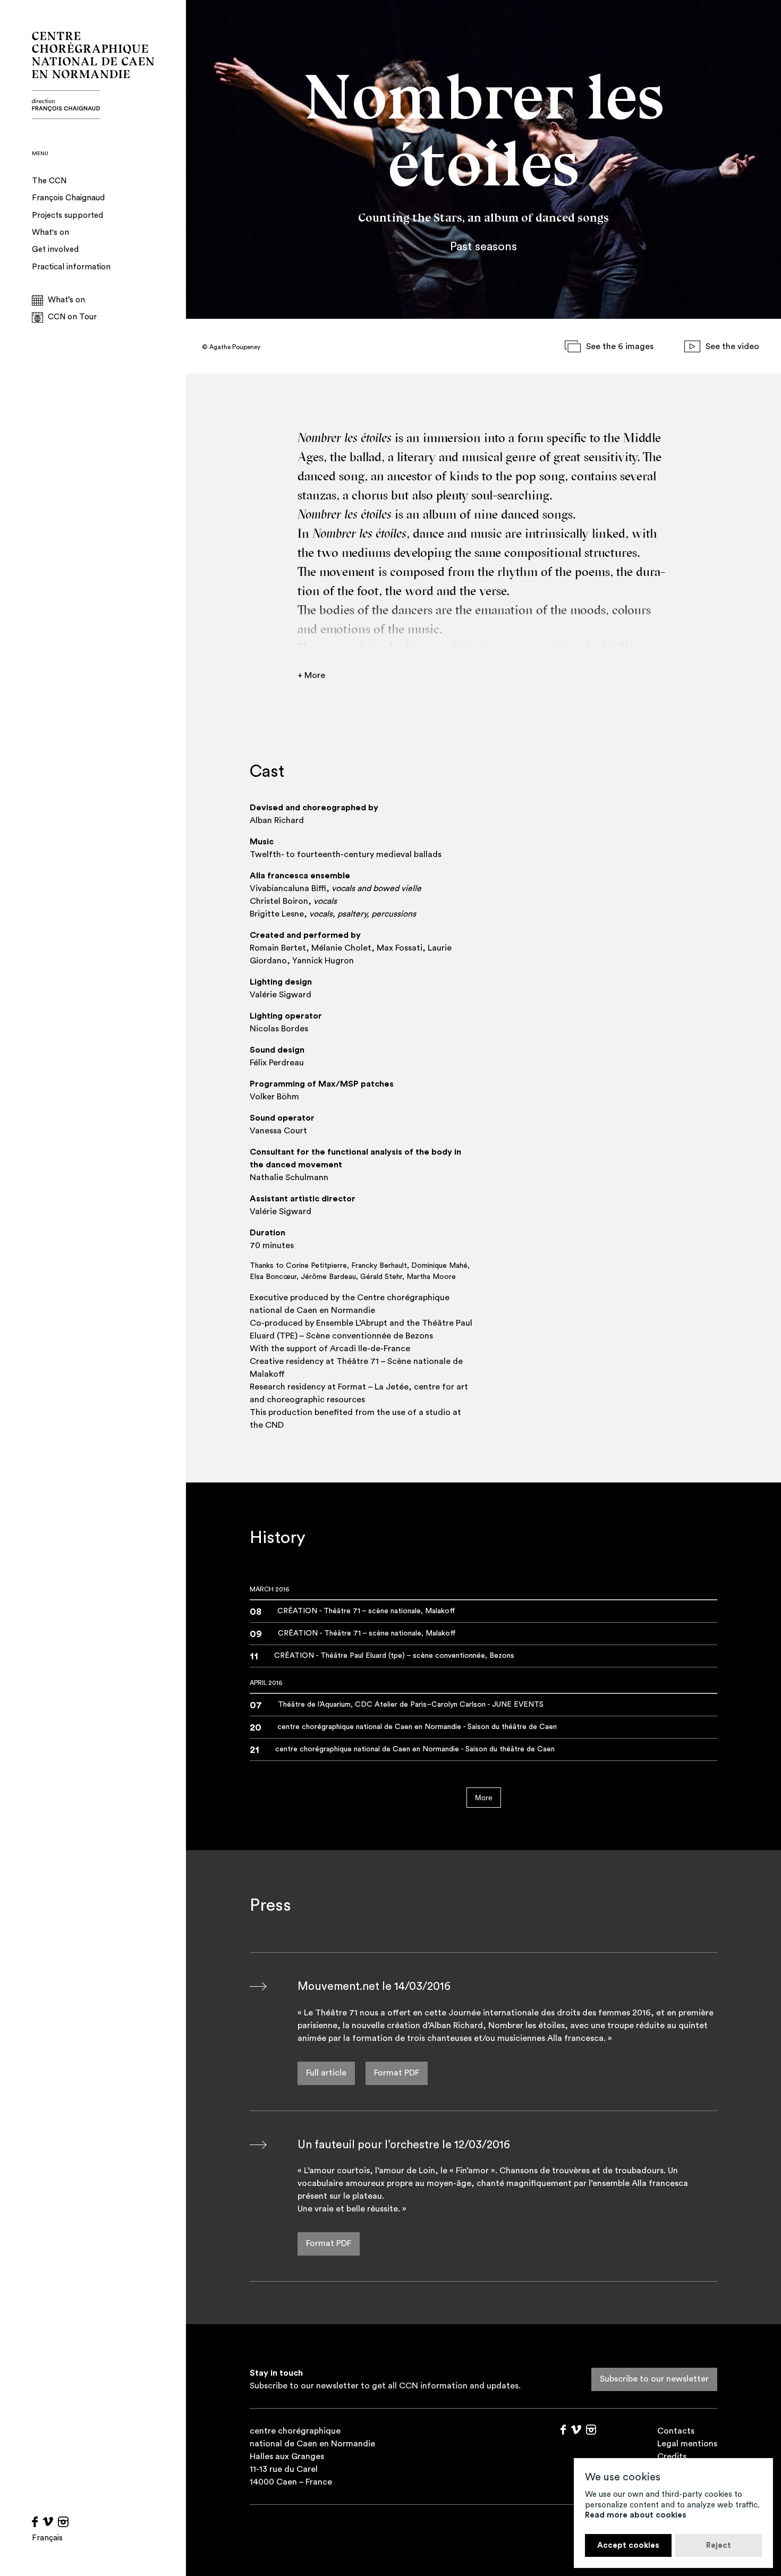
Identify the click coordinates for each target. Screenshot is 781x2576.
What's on (50, 232)
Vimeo (48, 2522)
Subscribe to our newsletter (654, 2379)
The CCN (49, 181)
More (484, 1798)
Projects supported (67, 215)
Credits (672, 2456)
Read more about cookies (636, 2515)
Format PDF (397, 2073)
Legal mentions (687, 2444)
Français (47, 2538)
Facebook (35, 2522)
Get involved (55, 249)
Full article (326, 2073)
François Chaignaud (68, 198)
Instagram (63, 2522)
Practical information (71, 267)
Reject (719, 2545)
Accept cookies (628, 2545)
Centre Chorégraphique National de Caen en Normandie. (93, 75)
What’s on (66, 300)
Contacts (676, 2431)
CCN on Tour (72, 317)
